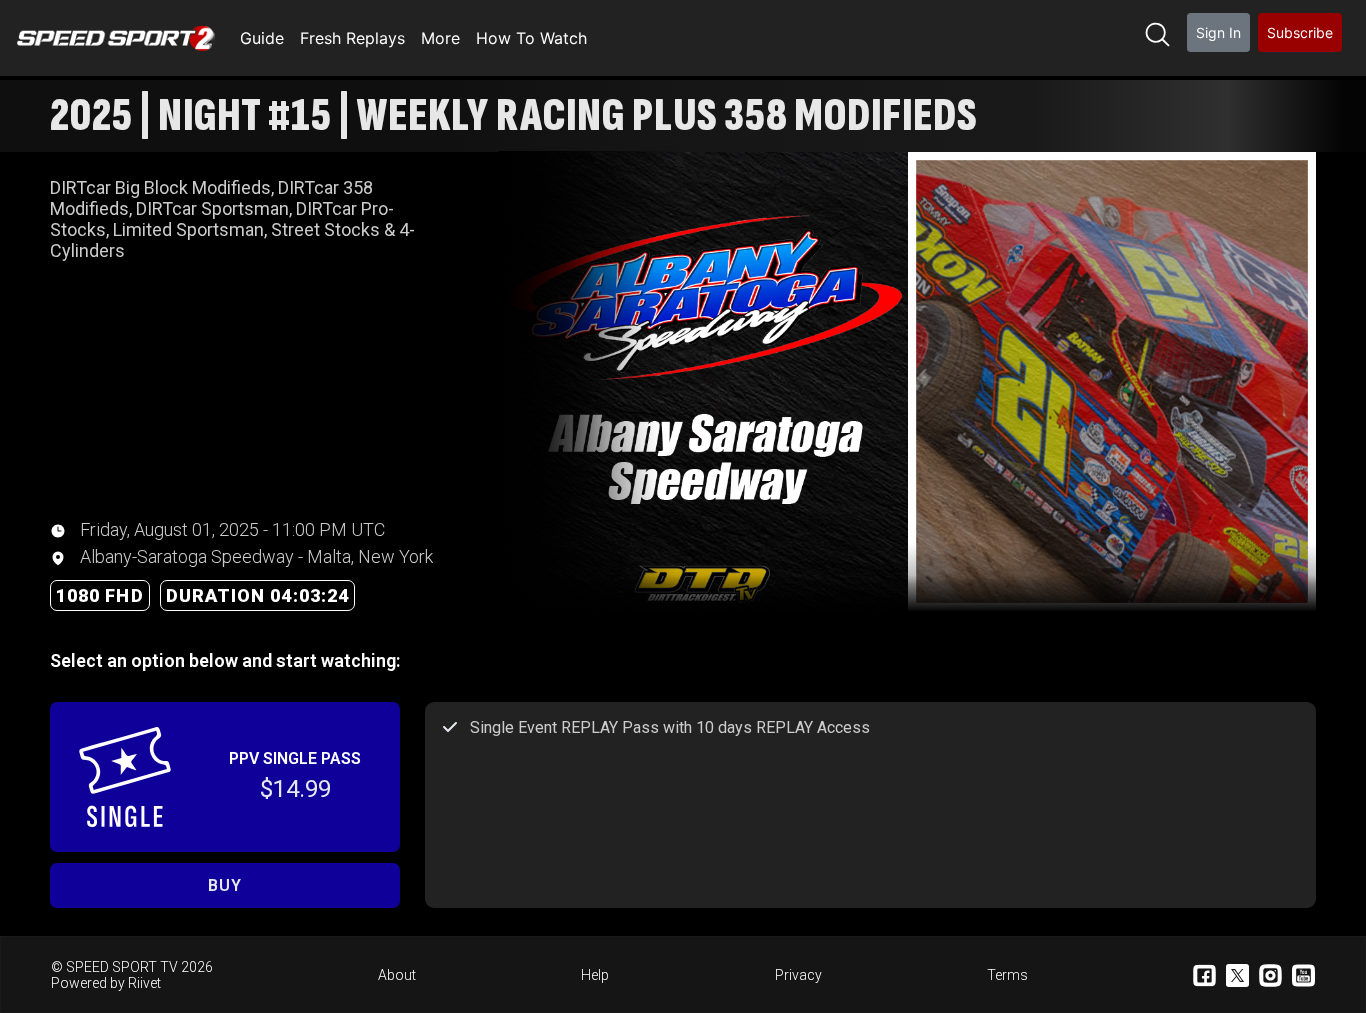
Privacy (798, 975)
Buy (224, 885)
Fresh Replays (352, 38)
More (440, 38)
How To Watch (531, 38)
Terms (1007, 975)
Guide (262, 38)
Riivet (144, 983)
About (397, 975)
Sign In (1218, 32)
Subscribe (1300, 32)
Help (595, 975)
